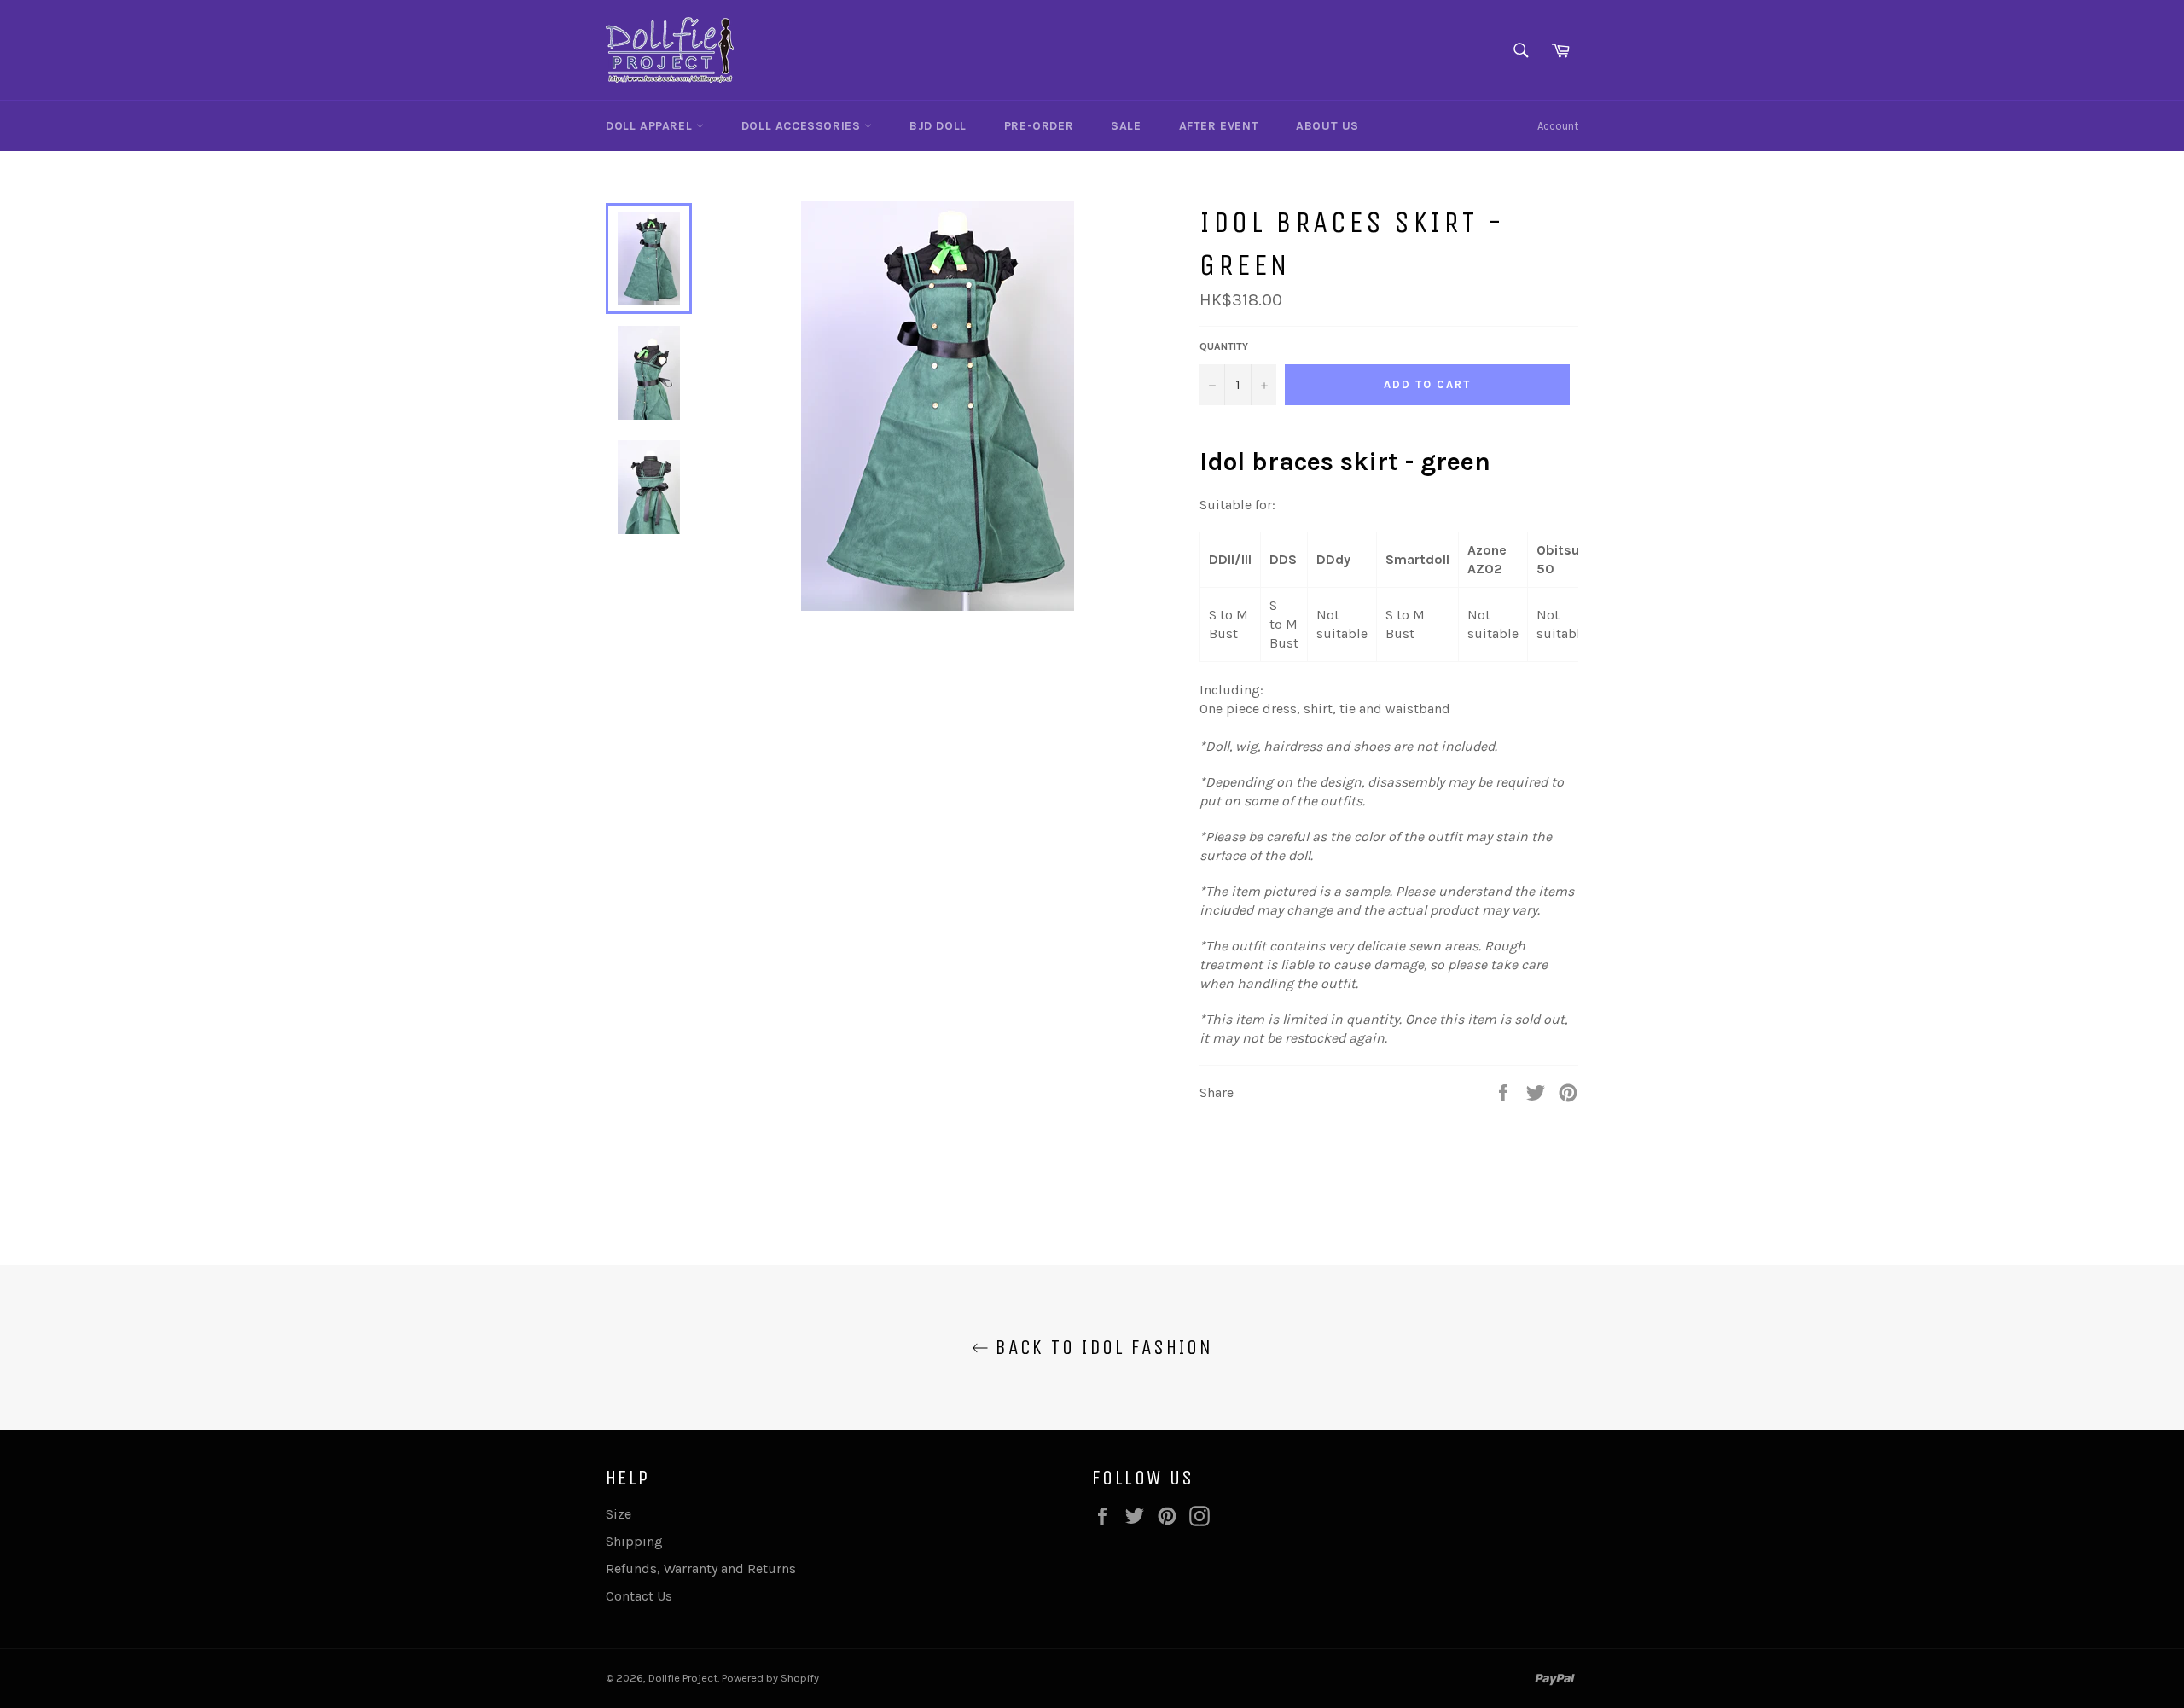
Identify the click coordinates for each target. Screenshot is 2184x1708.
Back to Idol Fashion (1101, 1347)
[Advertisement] (1399, 1166)
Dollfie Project (683, 1678)
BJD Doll (938, 126)
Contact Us (639, 1596)
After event (1219, 126)
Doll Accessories (803, 126)
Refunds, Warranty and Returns (701, 1569)
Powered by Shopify (770, 1678)
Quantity (1224, 346)
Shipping (634, 1541)
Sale (1126, 126)
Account (1558, 126)
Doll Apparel (651, 126)
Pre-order (1039, 126)
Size (619, 1514)
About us (1327, 126)
